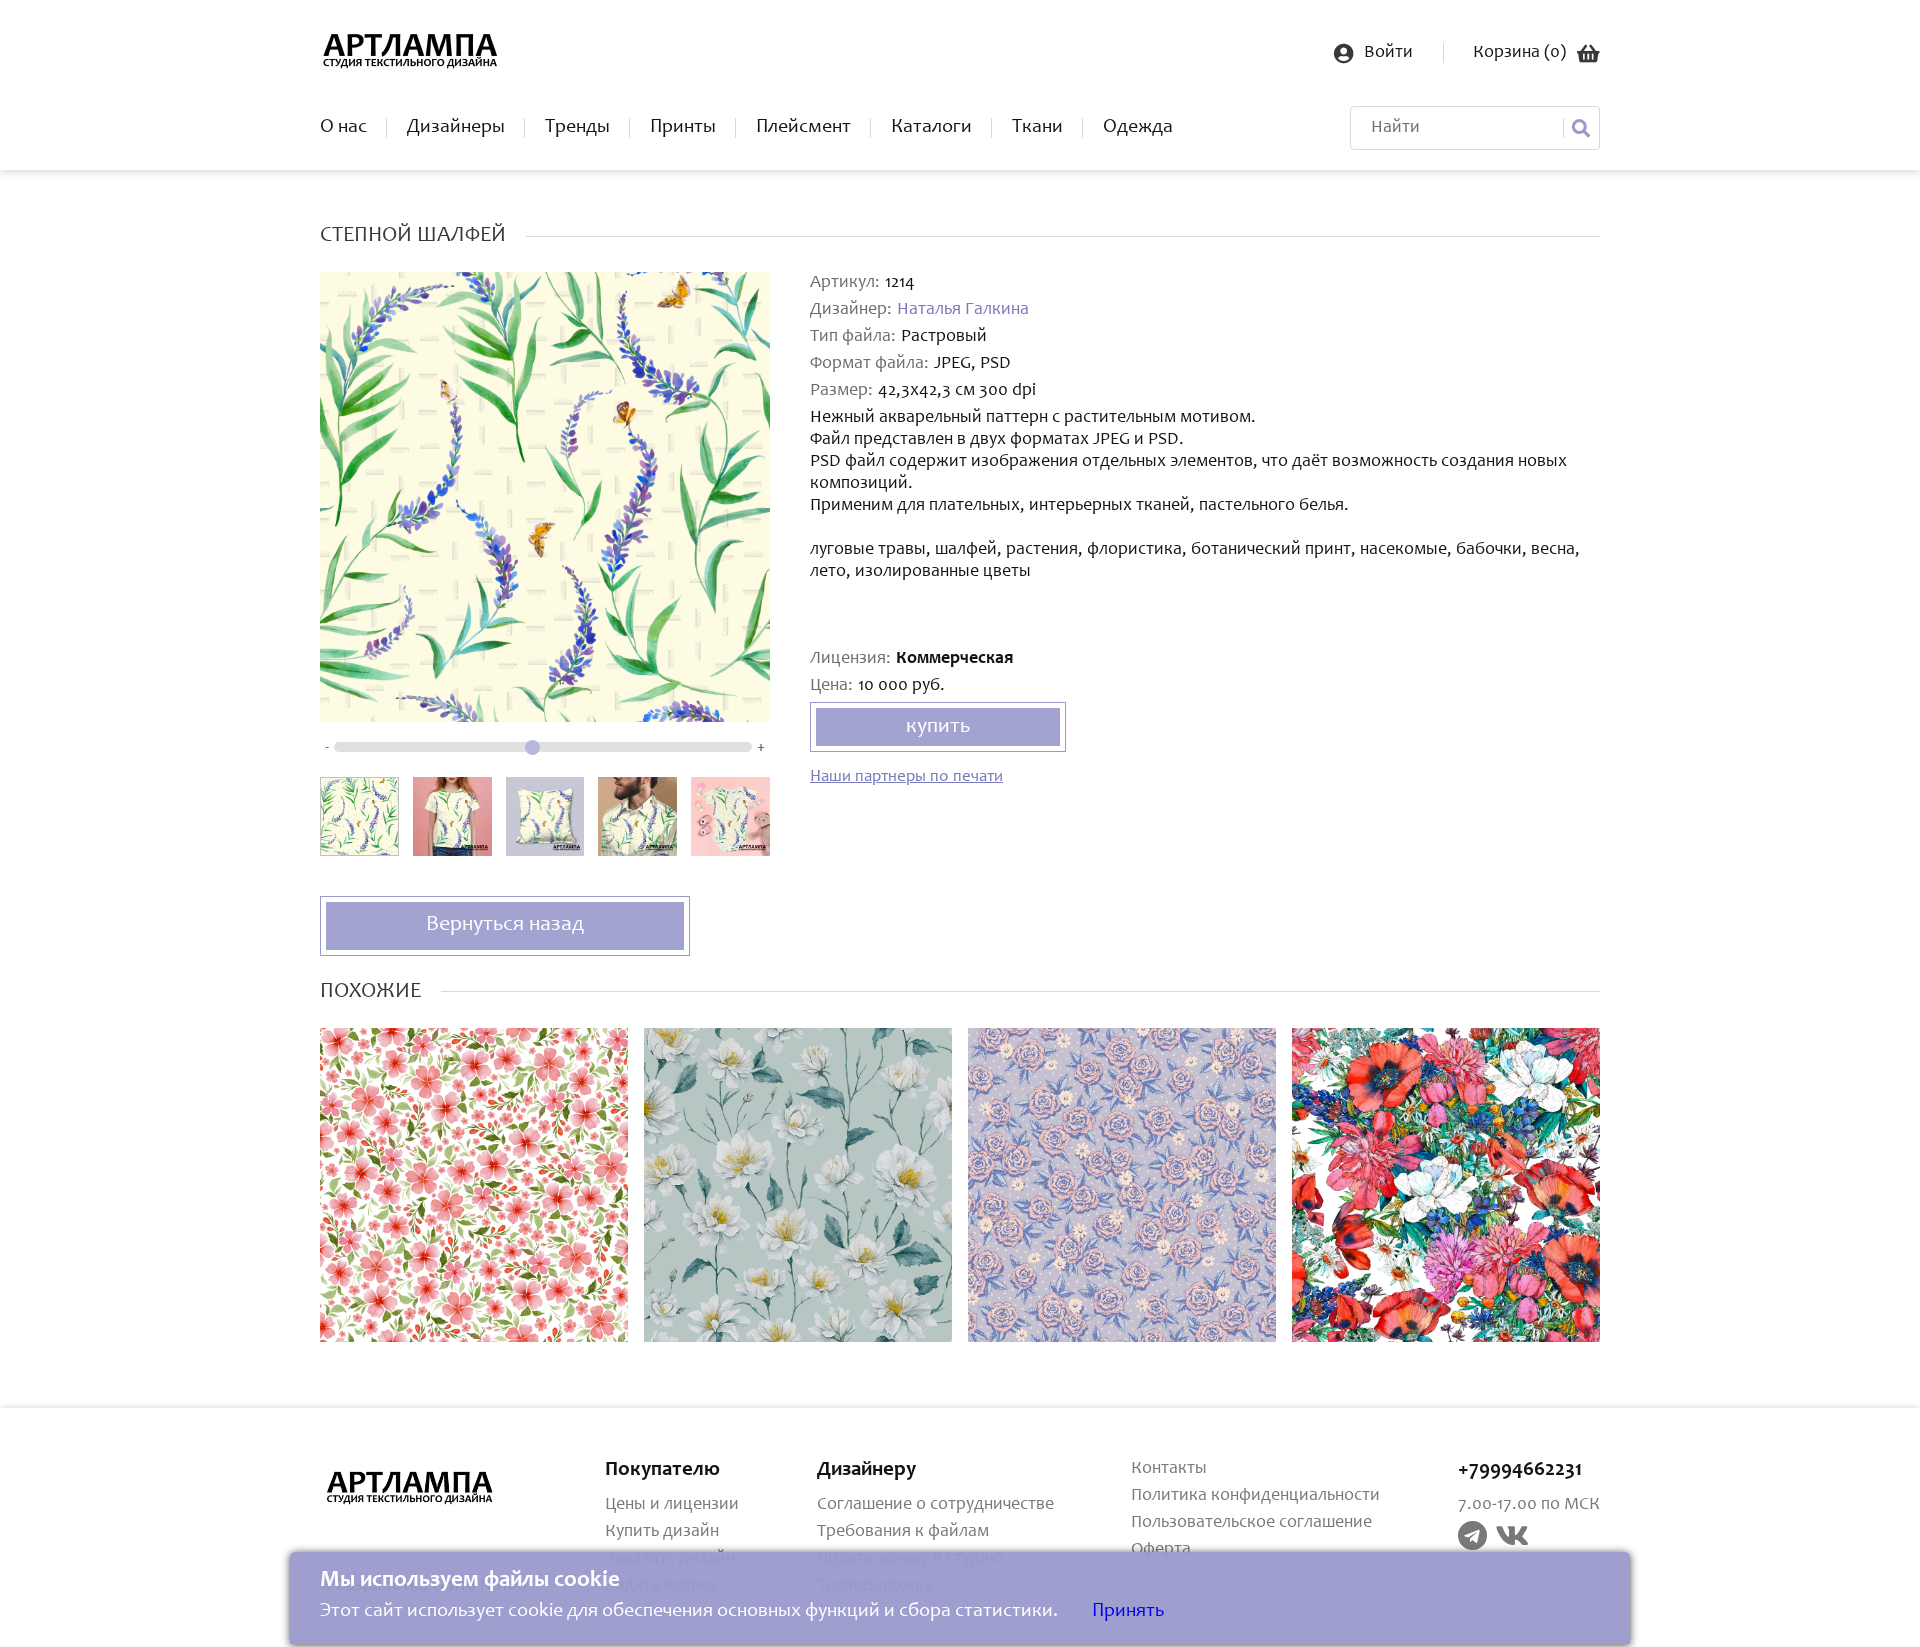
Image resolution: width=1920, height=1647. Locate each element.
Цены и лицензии (672, 1505)
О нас (343, 128)
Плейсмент (803, 128)
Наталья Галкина (963, 310)
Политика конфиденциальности (1255, 1496)
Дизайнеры (456, 128)
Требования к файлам (903, 1532)
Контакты (1169, 1469)
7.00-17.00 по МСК (1529, 1505)
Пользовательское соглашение (1251, 1523)
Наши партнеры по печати (906, 777)
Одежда (1138, 128)
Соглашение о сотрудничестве (935, 1505)
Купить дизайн (662, 1532)
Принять (1128, 1612)
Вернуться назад (505, 925)
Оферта (1161, 1550)
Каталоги (931, 128)
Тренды (577, 128)
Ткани (1037, 128)
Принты (683, 128)
